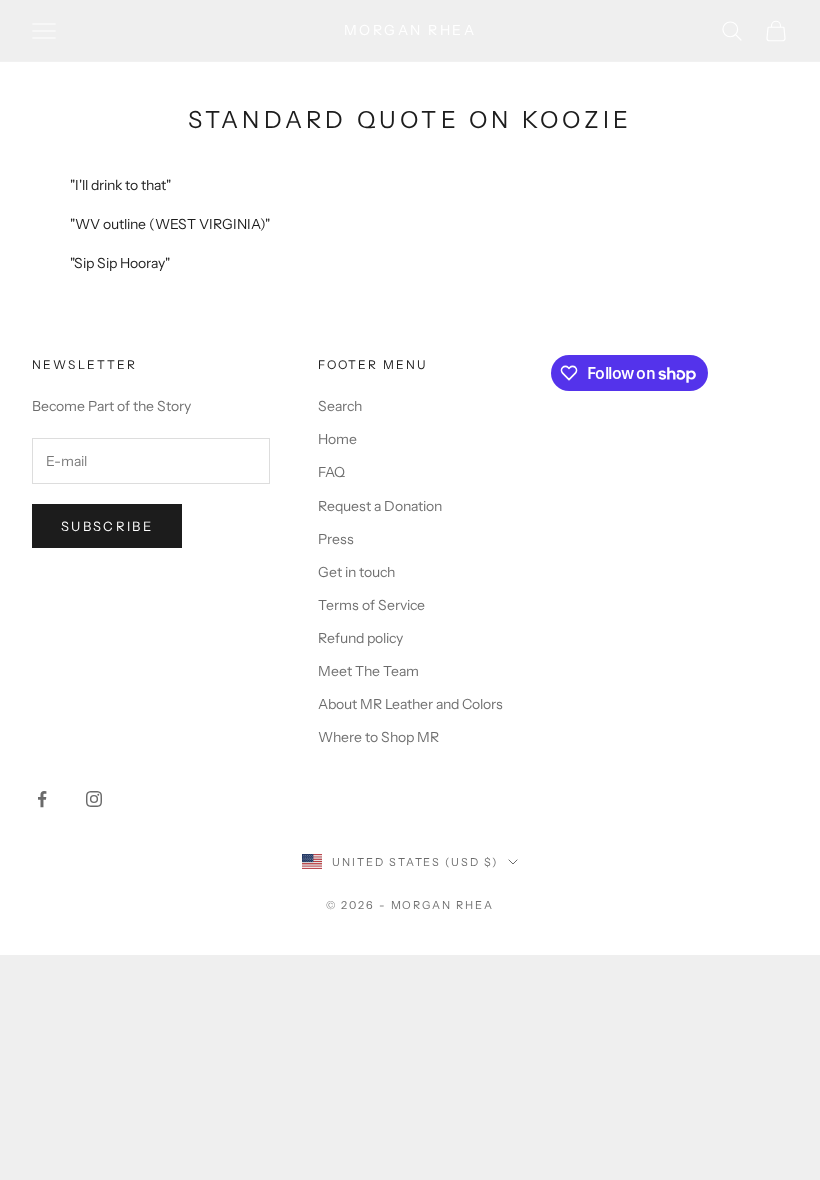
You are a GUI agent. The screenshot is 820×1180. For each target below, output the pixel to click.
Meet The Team (368, 671)
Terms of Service (371, 605)
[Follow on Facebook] (42, 799)
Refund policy (360, 638)
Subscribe (107, 526)
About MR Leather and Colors (410, 704)
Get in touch (356, 572)
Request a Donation (380, 506)
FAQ (331, 472)
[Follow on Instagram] (94, 799)
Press (336, 539)
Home (337, 439)
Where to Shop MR (378, 737)
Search (340, 406)
